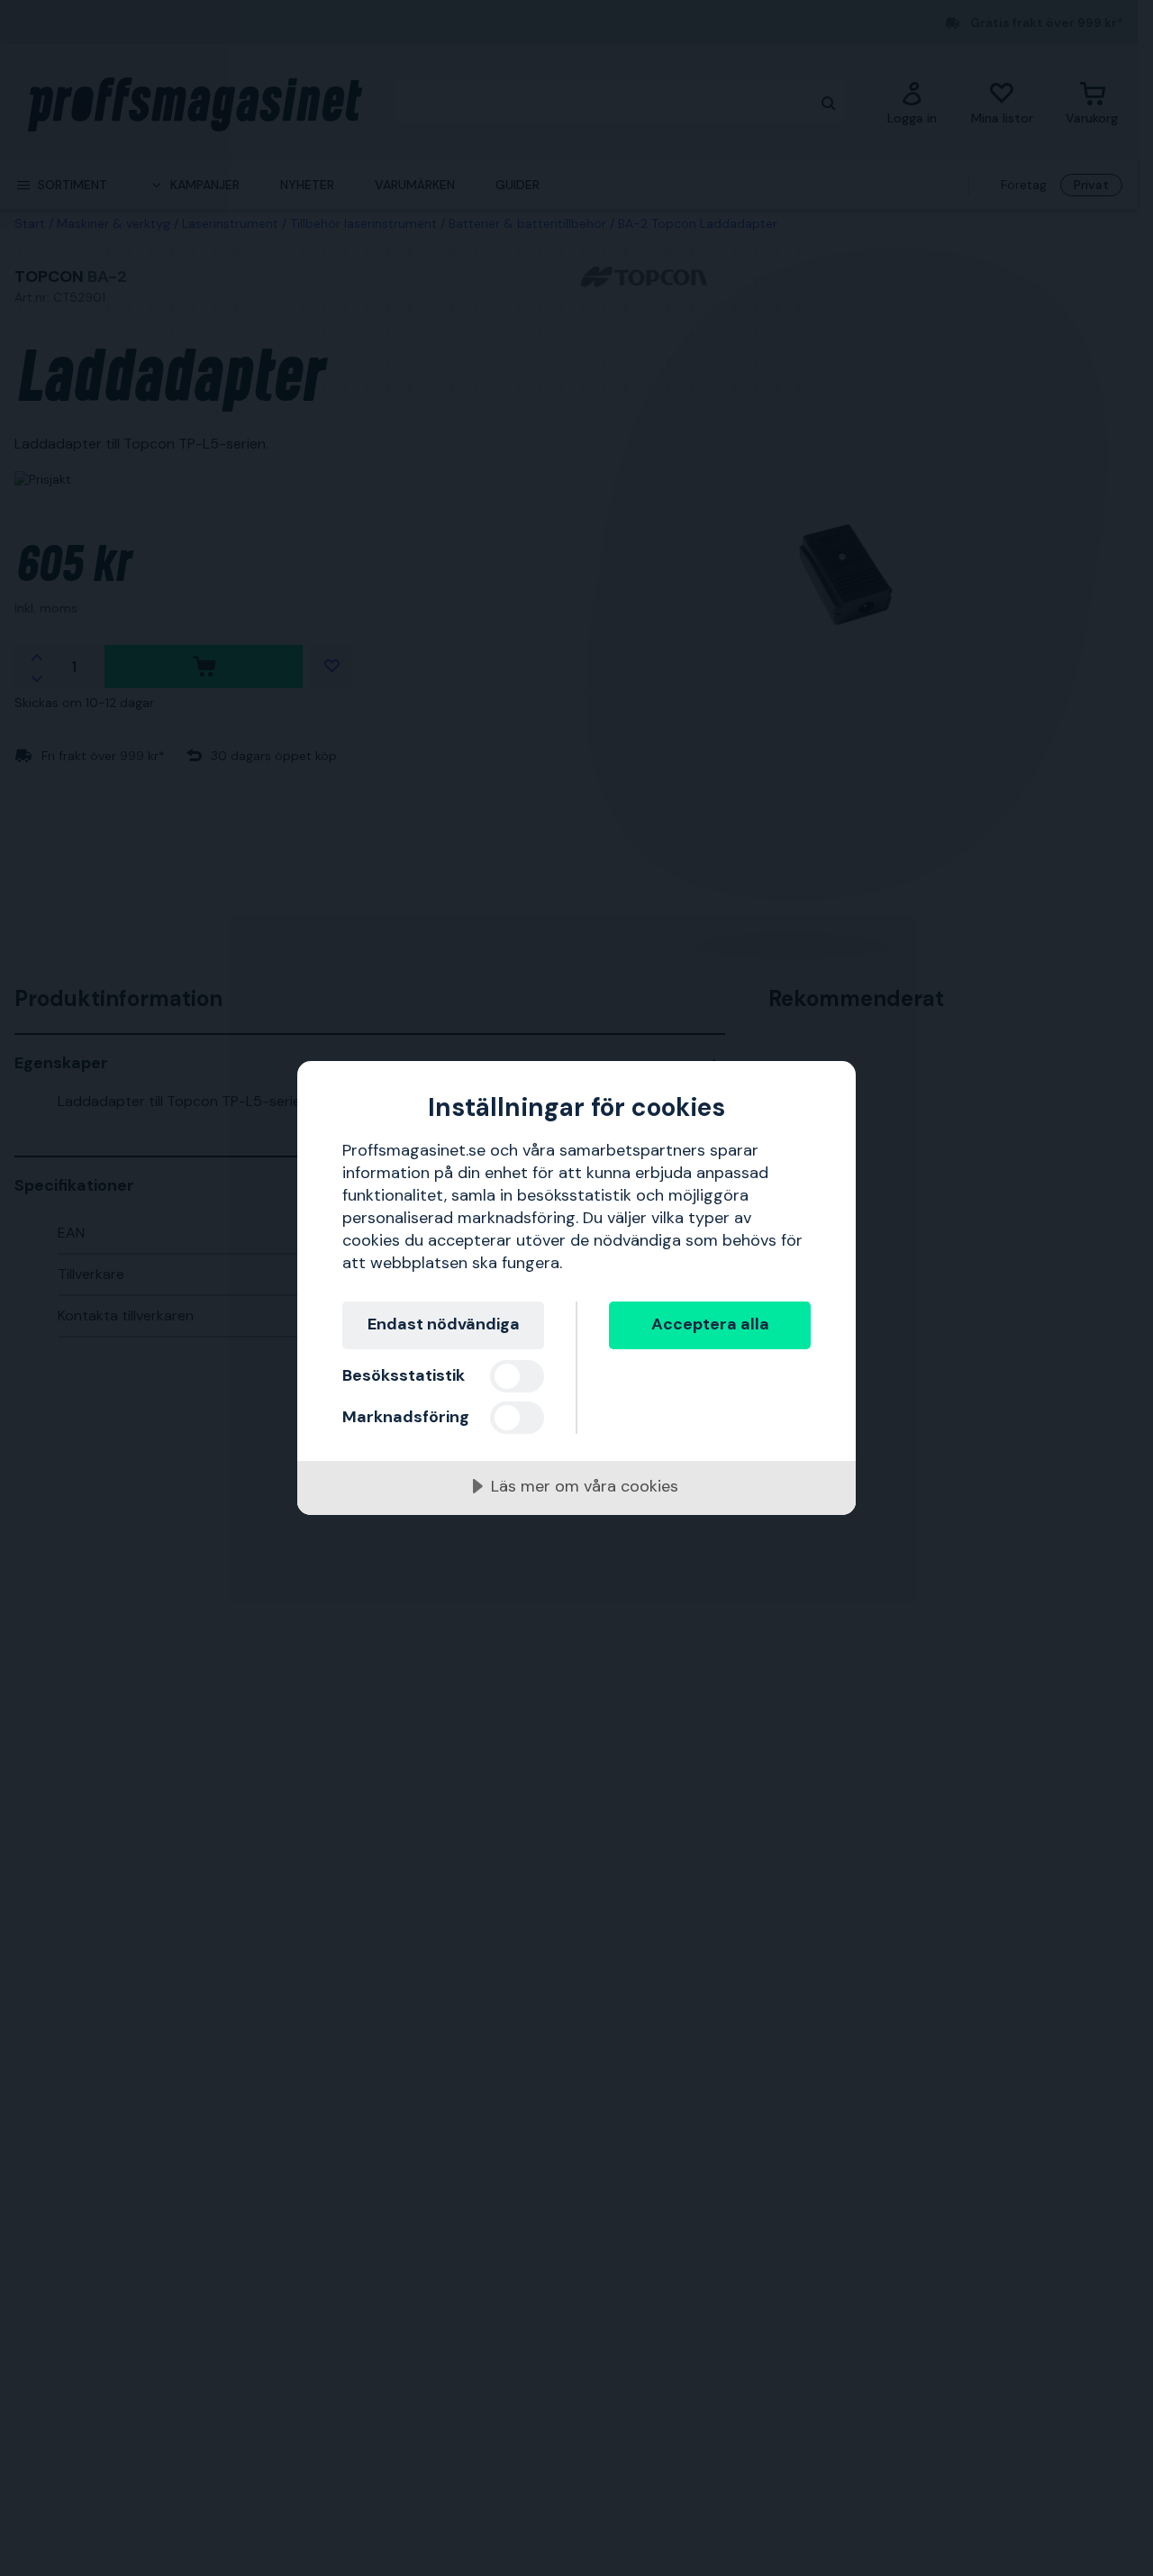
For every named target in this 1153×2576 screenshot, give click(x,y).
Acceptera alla (710, 1324)
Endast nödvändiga (444, 1324)
